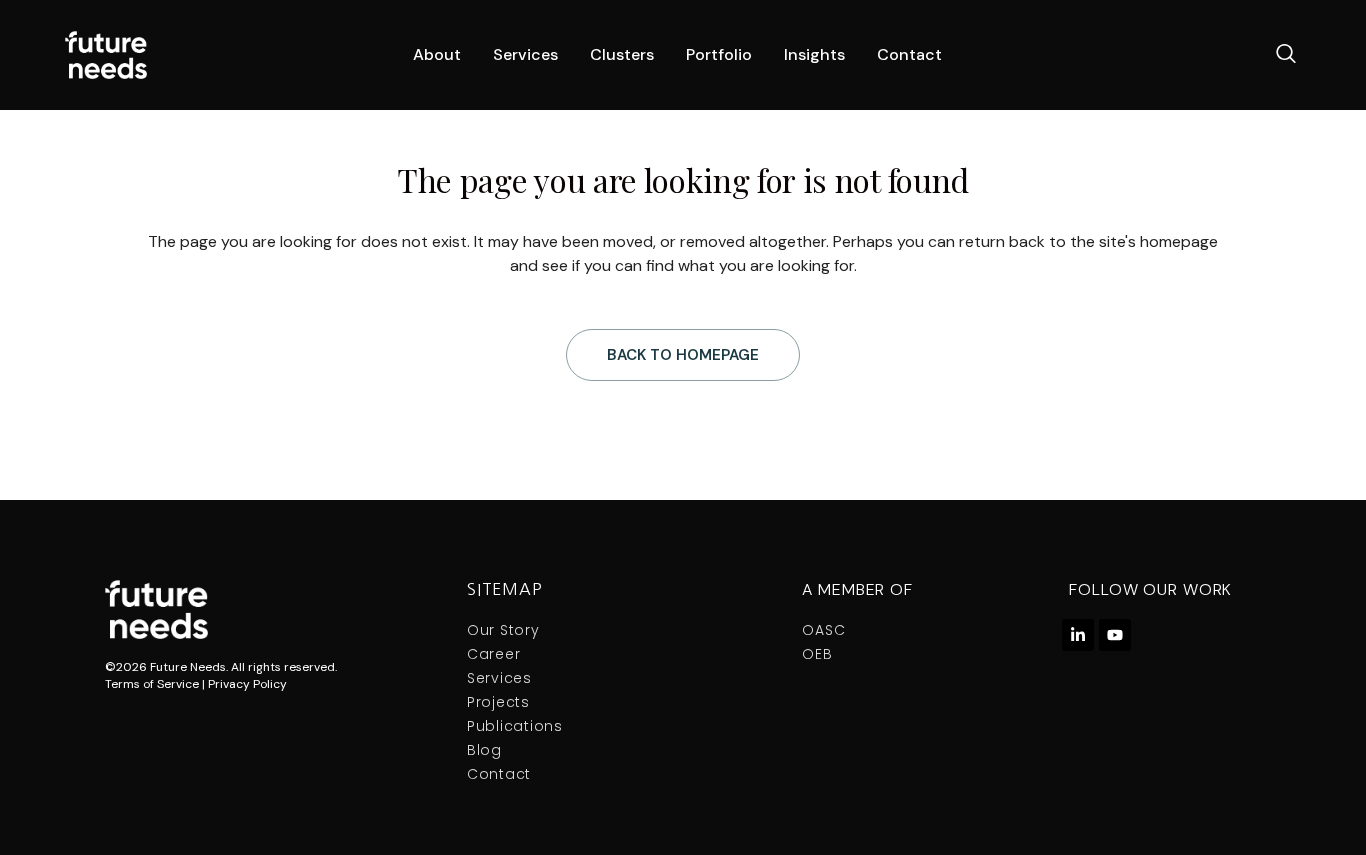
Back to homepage (683, 355)
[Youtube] (1115, 635)
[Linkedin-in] (1078, 635)
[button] (1286, 55)
